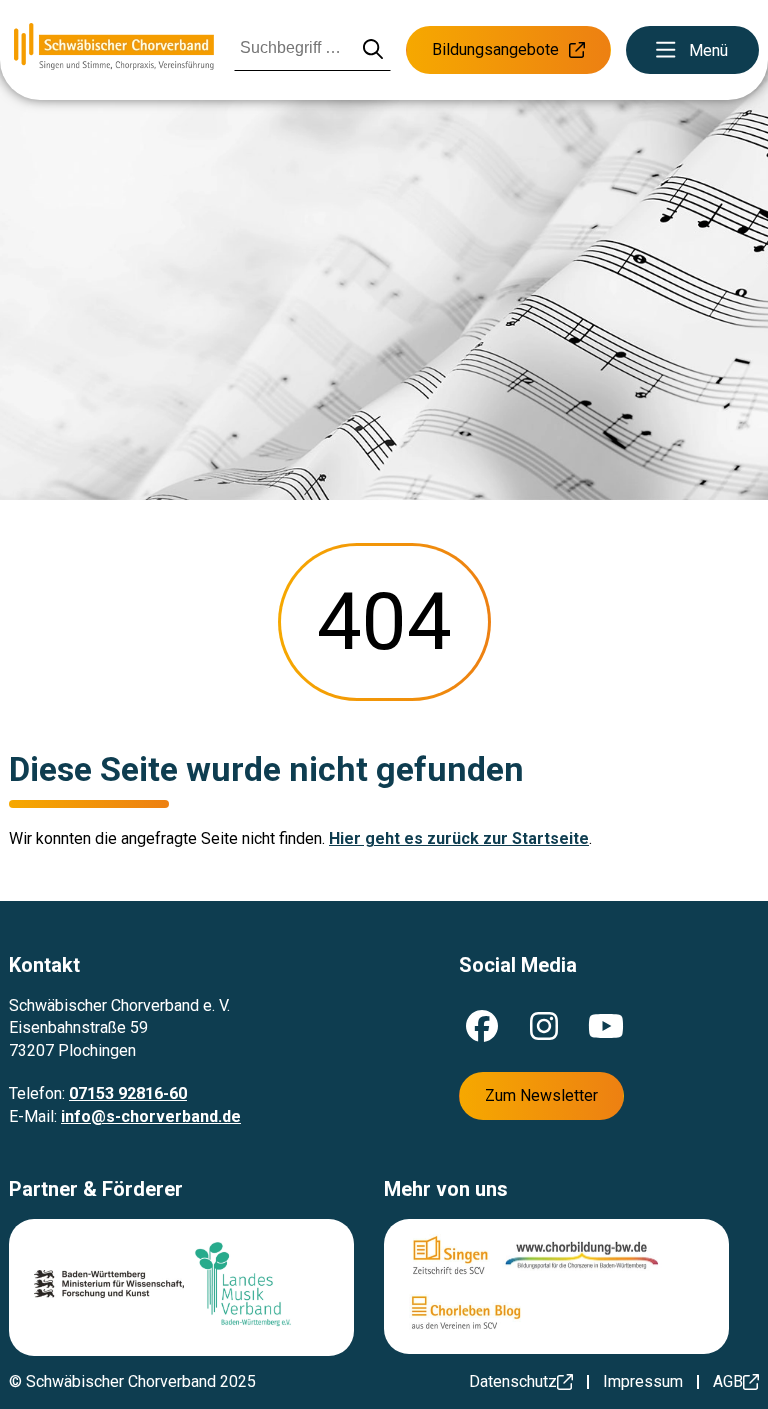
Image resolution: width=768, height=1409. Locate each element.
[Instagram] (544, 1026)
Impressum (643, 1381)
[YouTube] (606, 1026)
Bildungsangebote (495, 49)
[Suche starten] (373, 50)
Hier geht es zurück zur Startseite (459, 838)
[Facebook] (482, 1026)
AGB (728, 1381)
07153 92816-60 (128, 1093)
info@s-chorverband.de (151, 1116)
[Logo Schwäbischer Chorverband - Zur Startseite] (114, 49)
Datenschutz (513, 1381)
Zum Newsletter (541, 1095)
